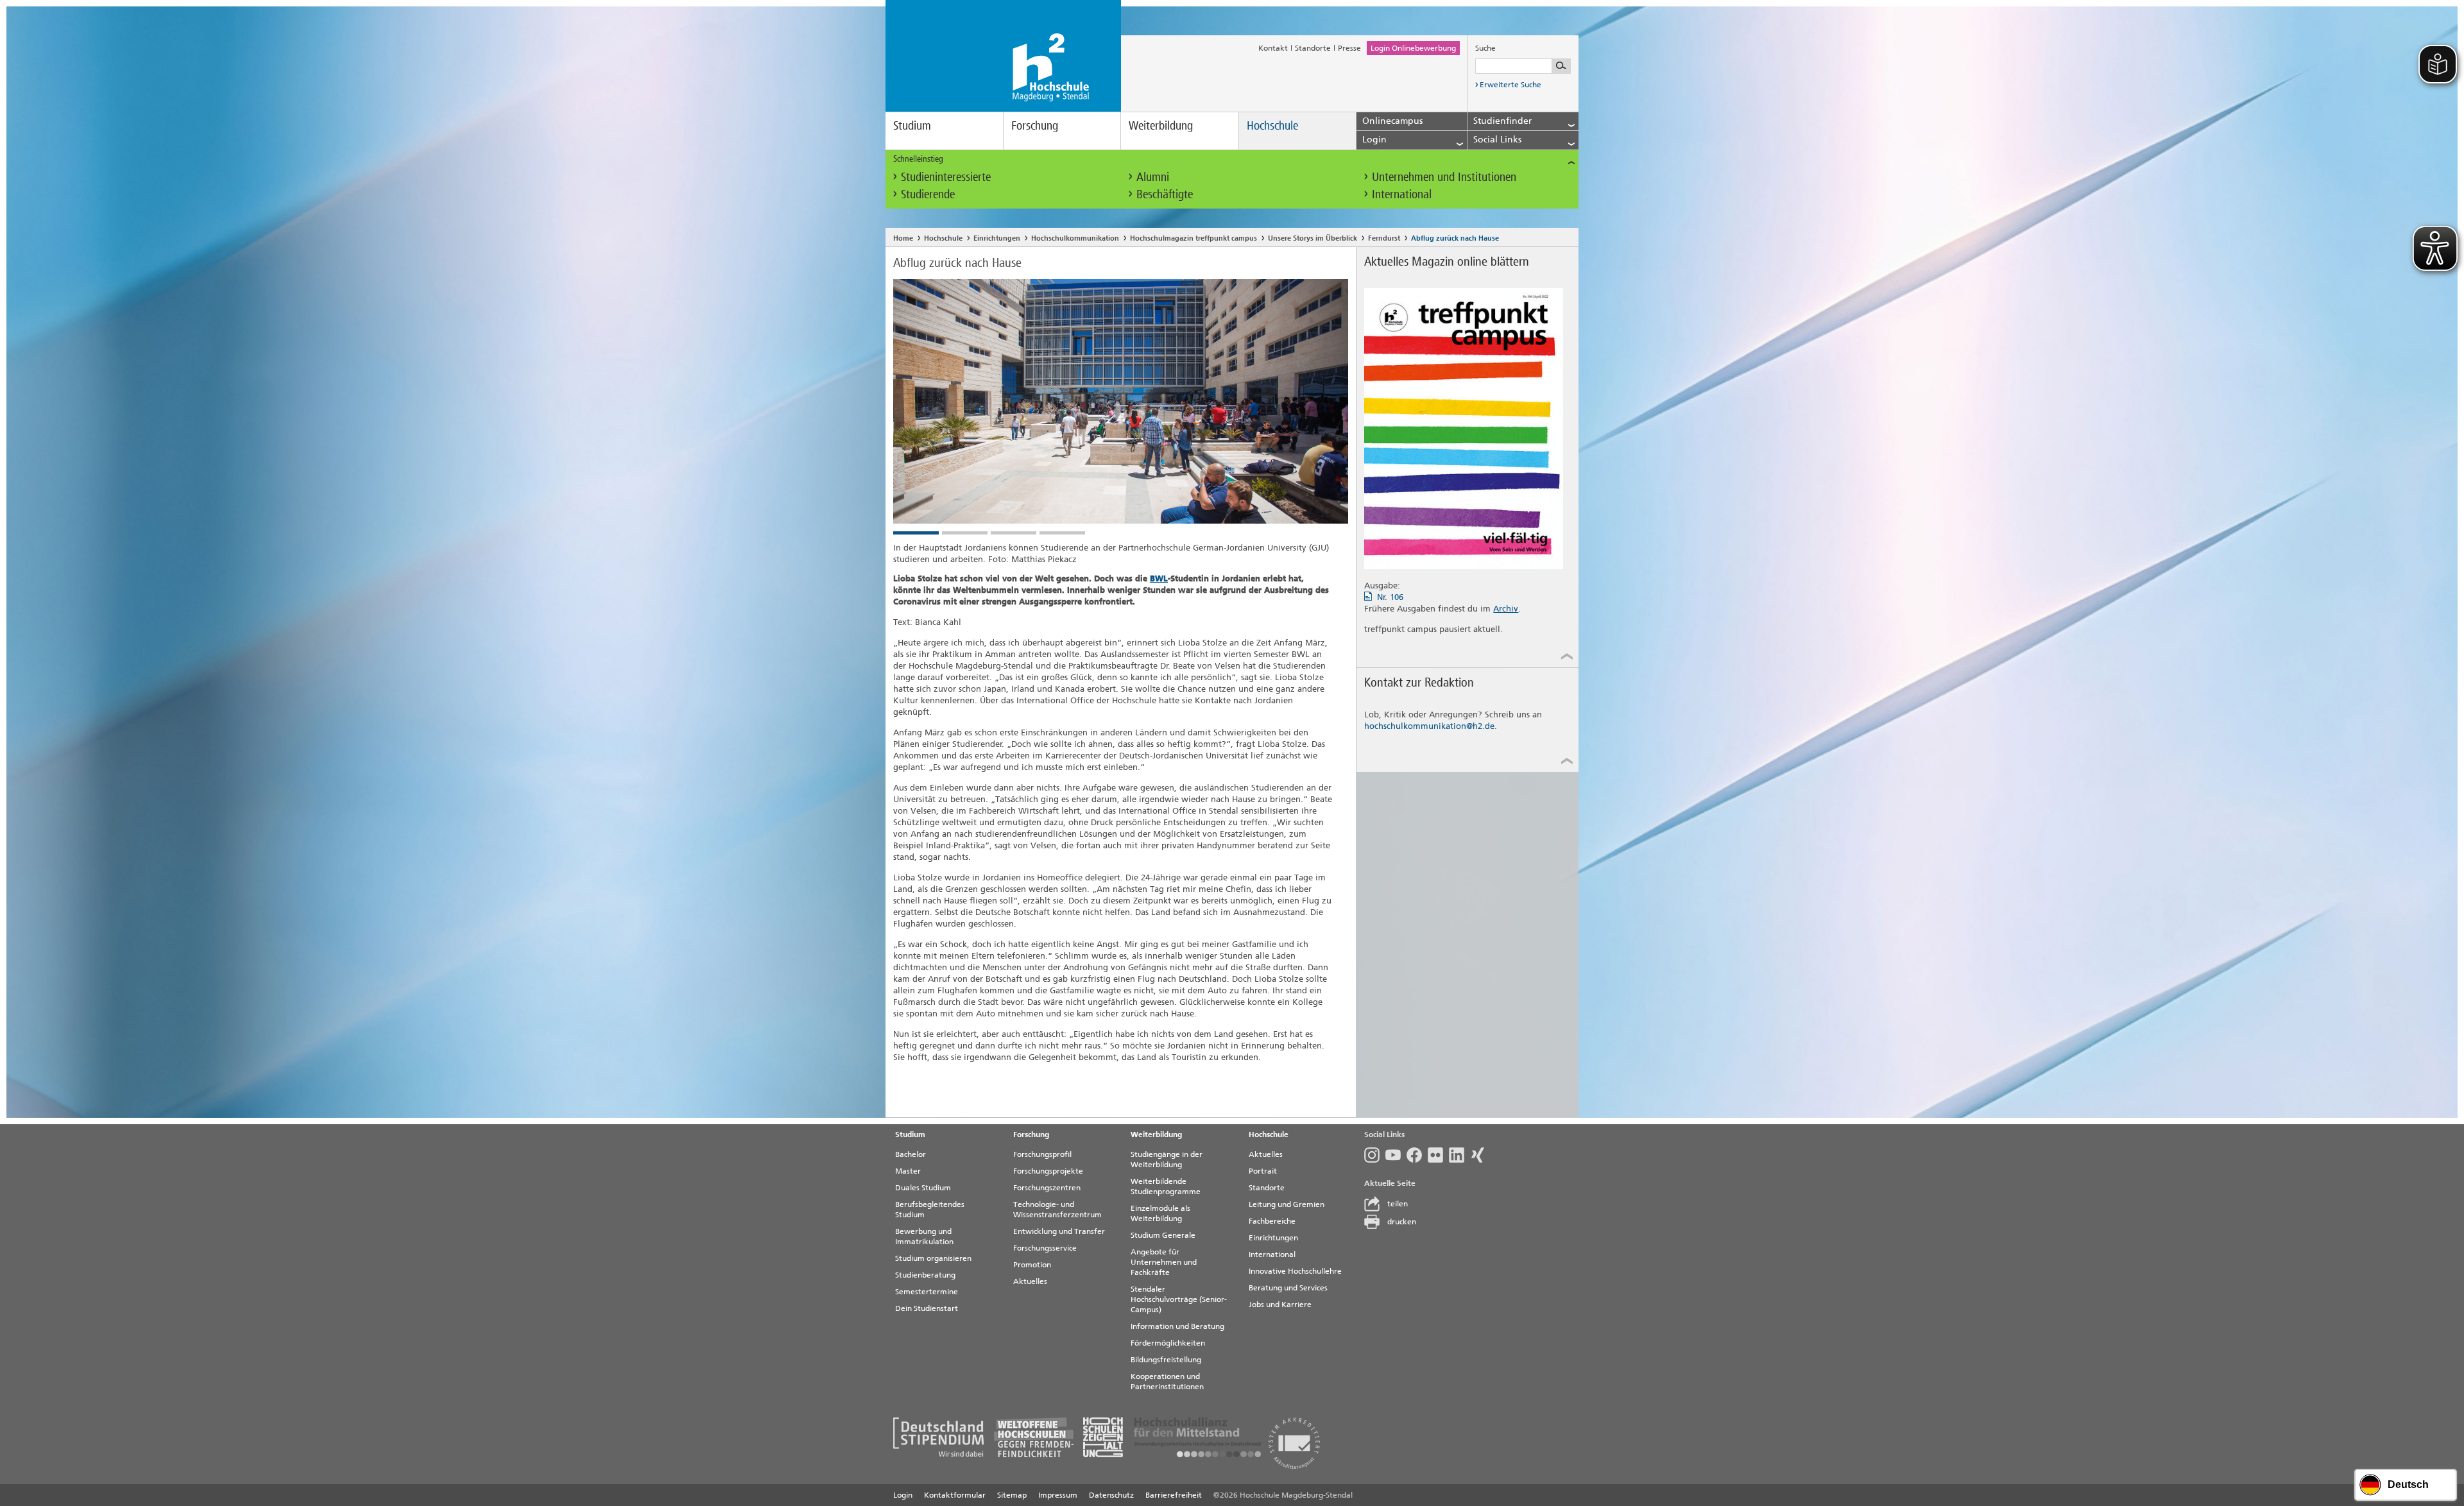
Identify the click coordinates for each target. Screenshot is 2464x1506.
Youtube (1396, 1155)
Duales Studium (923, 1188)
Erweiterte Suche (1510, 85)
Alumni (1153, 177)
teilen (1398, 1204)
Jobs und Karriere (1280, 1305)
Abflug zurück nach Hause (1455, 238)
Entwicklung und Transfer (1059, 1231)
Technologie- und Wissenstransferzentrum (1057, 1210)
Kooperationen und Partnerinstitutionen (1167, 1382)
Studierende (928, 194)
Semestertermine (927, 1292)
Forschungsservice (1045, 1248)
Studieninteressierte (946, 177)
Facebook (1417, 1155)
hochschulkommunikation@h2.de (1429, 726)
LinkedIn (1459, 1155)
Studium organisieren (933, 1258)
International (1402, 194)
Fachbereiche (1272, 1221)
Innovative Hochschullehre (1295, 1271)
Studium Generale (1163, 1235)
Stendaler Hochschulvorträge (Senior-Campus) (1179, 1299)
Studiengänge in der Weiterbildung (1167, 1159)
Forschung (1035, 125)
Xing (1481, 1155)
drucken (1402, 1222)
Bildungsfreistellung (1166, 1360)
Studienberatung (925, 1275)
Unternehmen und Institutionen (1444, 177)
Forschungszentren (1047, 1188)
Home (903, 238)
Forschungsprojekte (1048, 1171)
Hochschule (1272, 125)
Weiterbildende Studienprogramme (1166, 1186)
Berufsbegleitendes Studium (930, 1210)
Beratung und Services (1288, 1288)
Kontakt (1273, 48)
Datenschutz (1111, 1495)
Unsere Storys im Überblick (1313, 238)
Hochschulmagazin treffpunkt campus (1193, 238)
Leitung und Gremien (1287, 1204)
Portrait (1263, 1171)
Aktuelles (1030, 1281)
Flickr (1438, 1155)
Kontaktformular (955, 1495)
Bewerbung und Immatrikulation (924, 1236)
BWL (1159, 578)
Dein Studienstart (927, 1308)
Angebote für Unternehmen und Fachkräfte (1164, 1262)
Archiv (1506, 609)
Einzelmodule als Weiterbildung (1160, 1213)
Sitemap (1012, 1495)
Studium (912, 125)
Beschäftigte (1165, 194)
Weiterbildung (1161, 125)
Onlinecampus (1392, 121)
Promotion (1032, 1265)
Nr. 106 (1390, 597)
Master (908, 1171)
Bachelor (911, 1154)
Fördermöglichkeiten (1168, 1343)
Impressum (1058, 1495)
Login (903, 1495)
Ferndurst (1384, 238)
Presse (1349, 48)
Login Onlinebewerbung (1413, 48)
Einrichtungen (997, 238)
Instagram (1375, 1155)
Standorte (1313, 48)
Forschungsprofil (1042, 1154)
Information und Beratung (1177, 1326)
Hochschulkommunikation (1075, 238)
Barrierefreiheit (1174, 1495)
